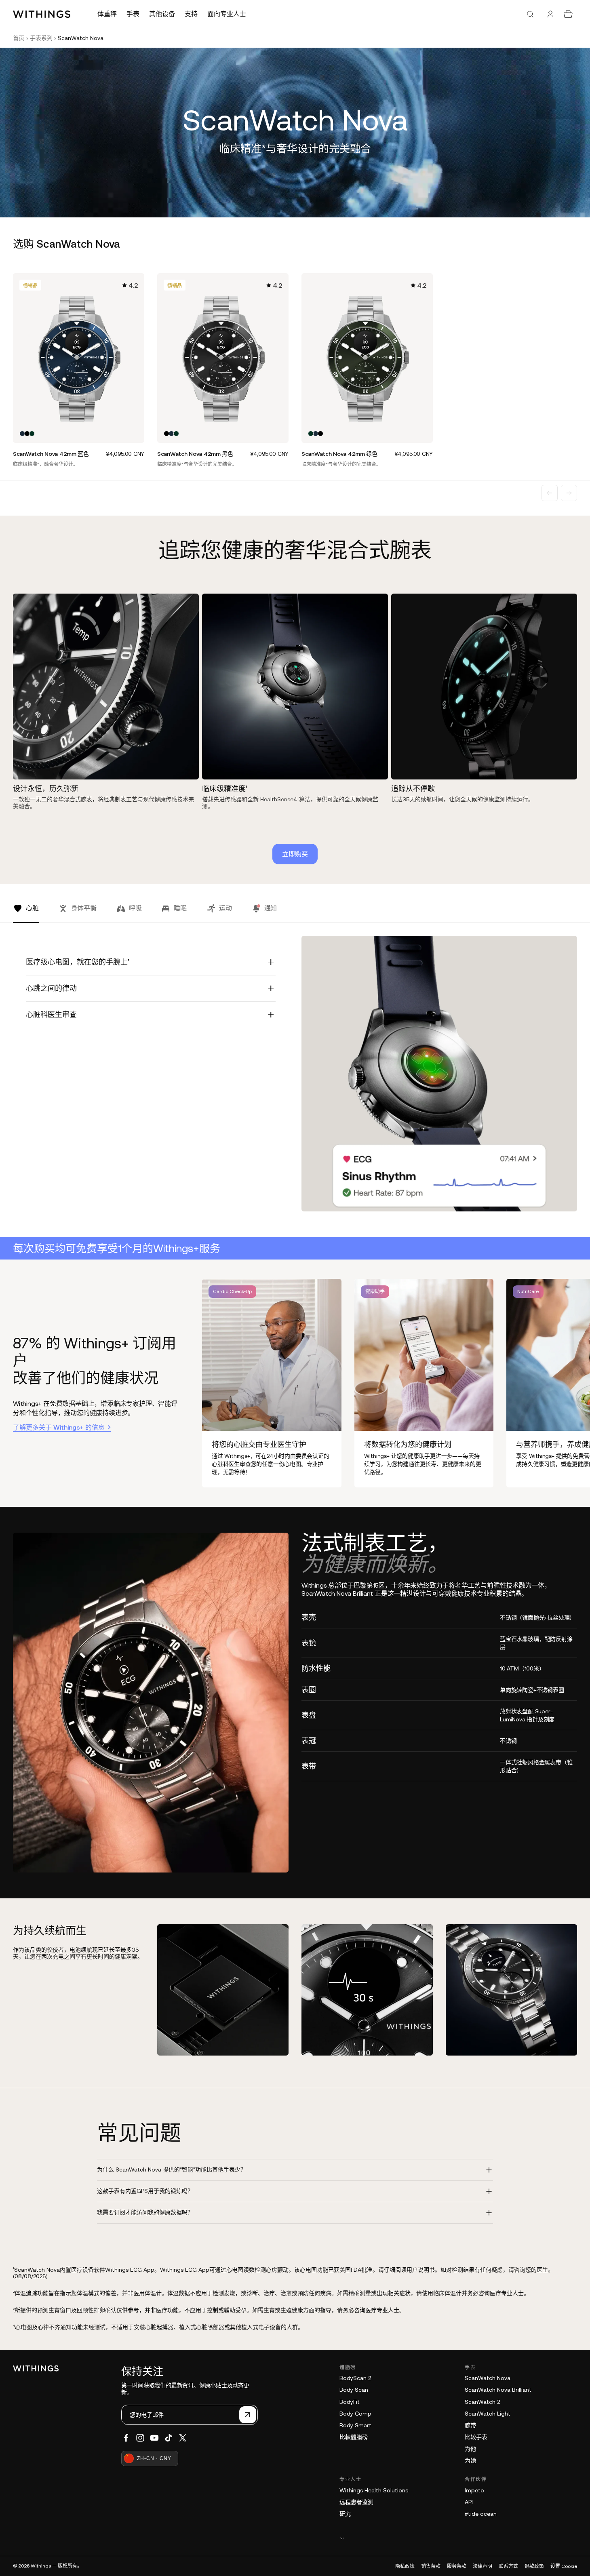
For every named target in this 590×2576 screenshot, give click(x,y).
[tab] (26, 913)
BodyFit (350, 2402)
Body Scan (354, 2390)
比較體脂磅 (354, 2437)
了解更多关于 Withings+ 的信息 (59, 1427)
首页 (19, 38)
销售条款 (431, 2566)
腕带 (470, 2425)
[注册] (248, 2415)
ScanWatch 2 (482, 2402)
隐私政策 (405, 2566)
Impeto (474, 2490)
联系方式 (508, 2566)
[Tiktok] (169, 2438)
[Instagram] (140, 2438)
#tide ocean (481, 2514)
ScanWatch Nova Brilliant (498, 2390)
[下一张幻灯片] (569, 493)
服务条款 (457, 2566)
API (469, 2502)
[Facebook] (126, 2438)
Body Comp (355, 2414)
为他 (470, 2449)
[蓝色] (22, 434)
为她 (470, 2460)
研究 (345, 2514)
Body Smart (355, 2425)
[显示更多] (458, 2538)
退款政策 (534, 2566)
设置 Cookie (564, 2566)
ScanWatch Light (488, 2414)
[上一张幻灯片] (550, 493)
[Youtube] (154, 2438)
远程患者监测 (356, 2502)
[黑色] (27, 434)
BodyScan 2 (355, 2378)
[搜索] (530, 14)
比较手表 (476, 2437)
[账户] (550, 14)
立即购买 (295, 854)
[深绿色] (32, 434)
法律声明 (483, 2566)
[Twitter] (183, 2438)
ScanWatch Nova (488, 2378)
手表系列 (41, 38)
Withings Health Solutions (374, 2490)
